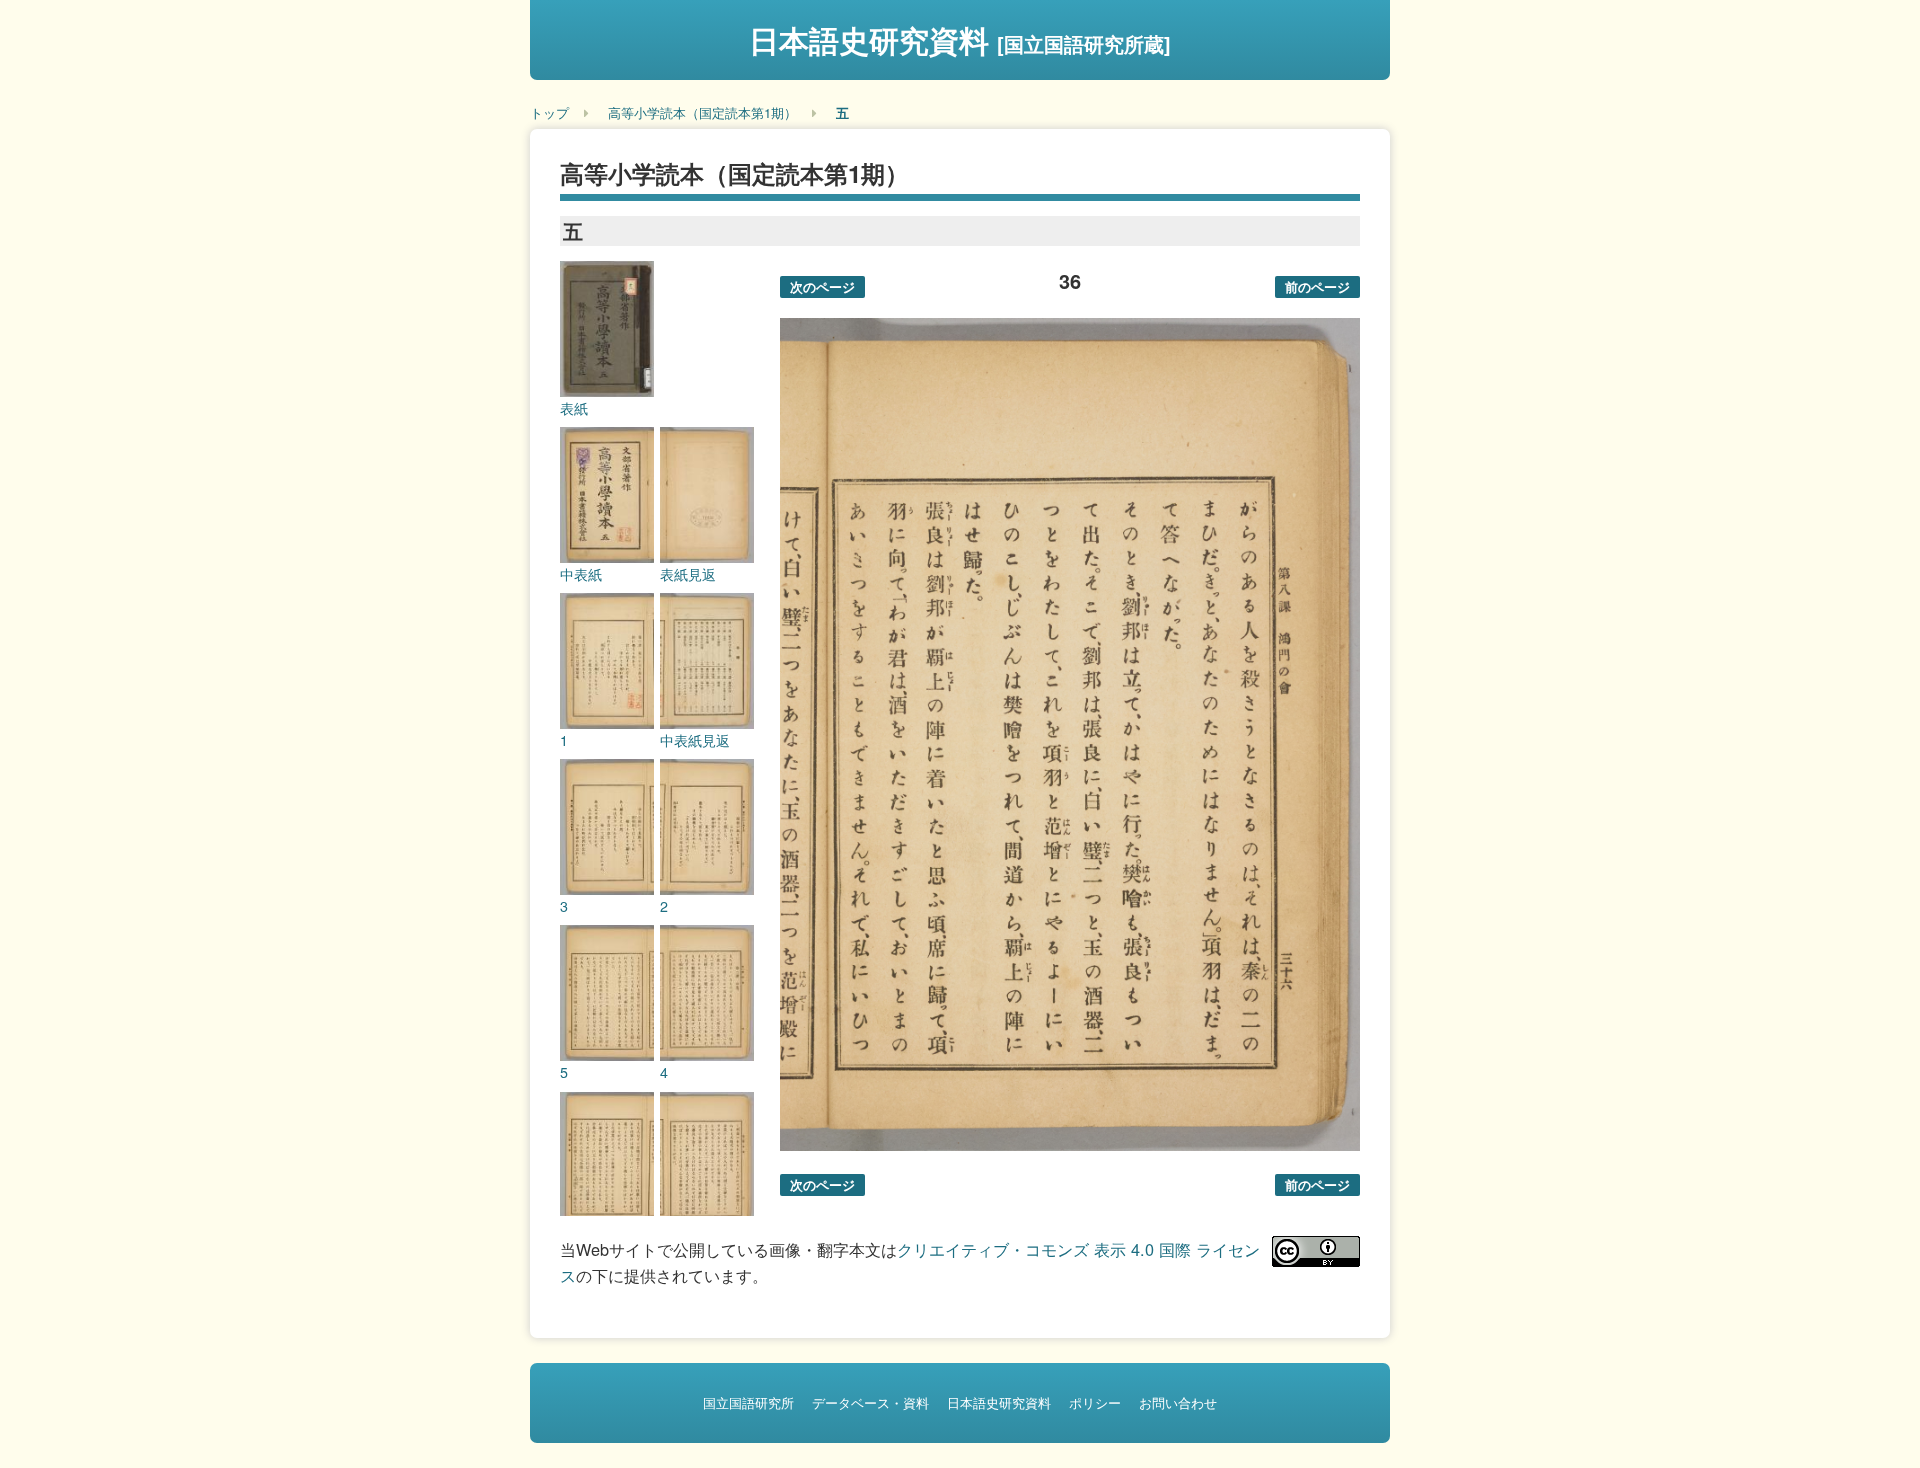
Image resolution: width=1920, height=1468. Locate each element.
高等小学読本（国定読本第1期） (702, 112)
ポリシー (1095, 1402)
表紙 (574, 408)
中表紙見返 (695, 740)
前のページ (1317, 286)
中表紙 (581, 574)
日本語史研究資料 (960, 39)
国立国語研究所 (748, 1402)
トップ (549, 112)
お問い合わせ (1178, 1402)
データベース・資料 (870, 1402)
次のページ (822, 286)
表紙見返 (688, 574)
